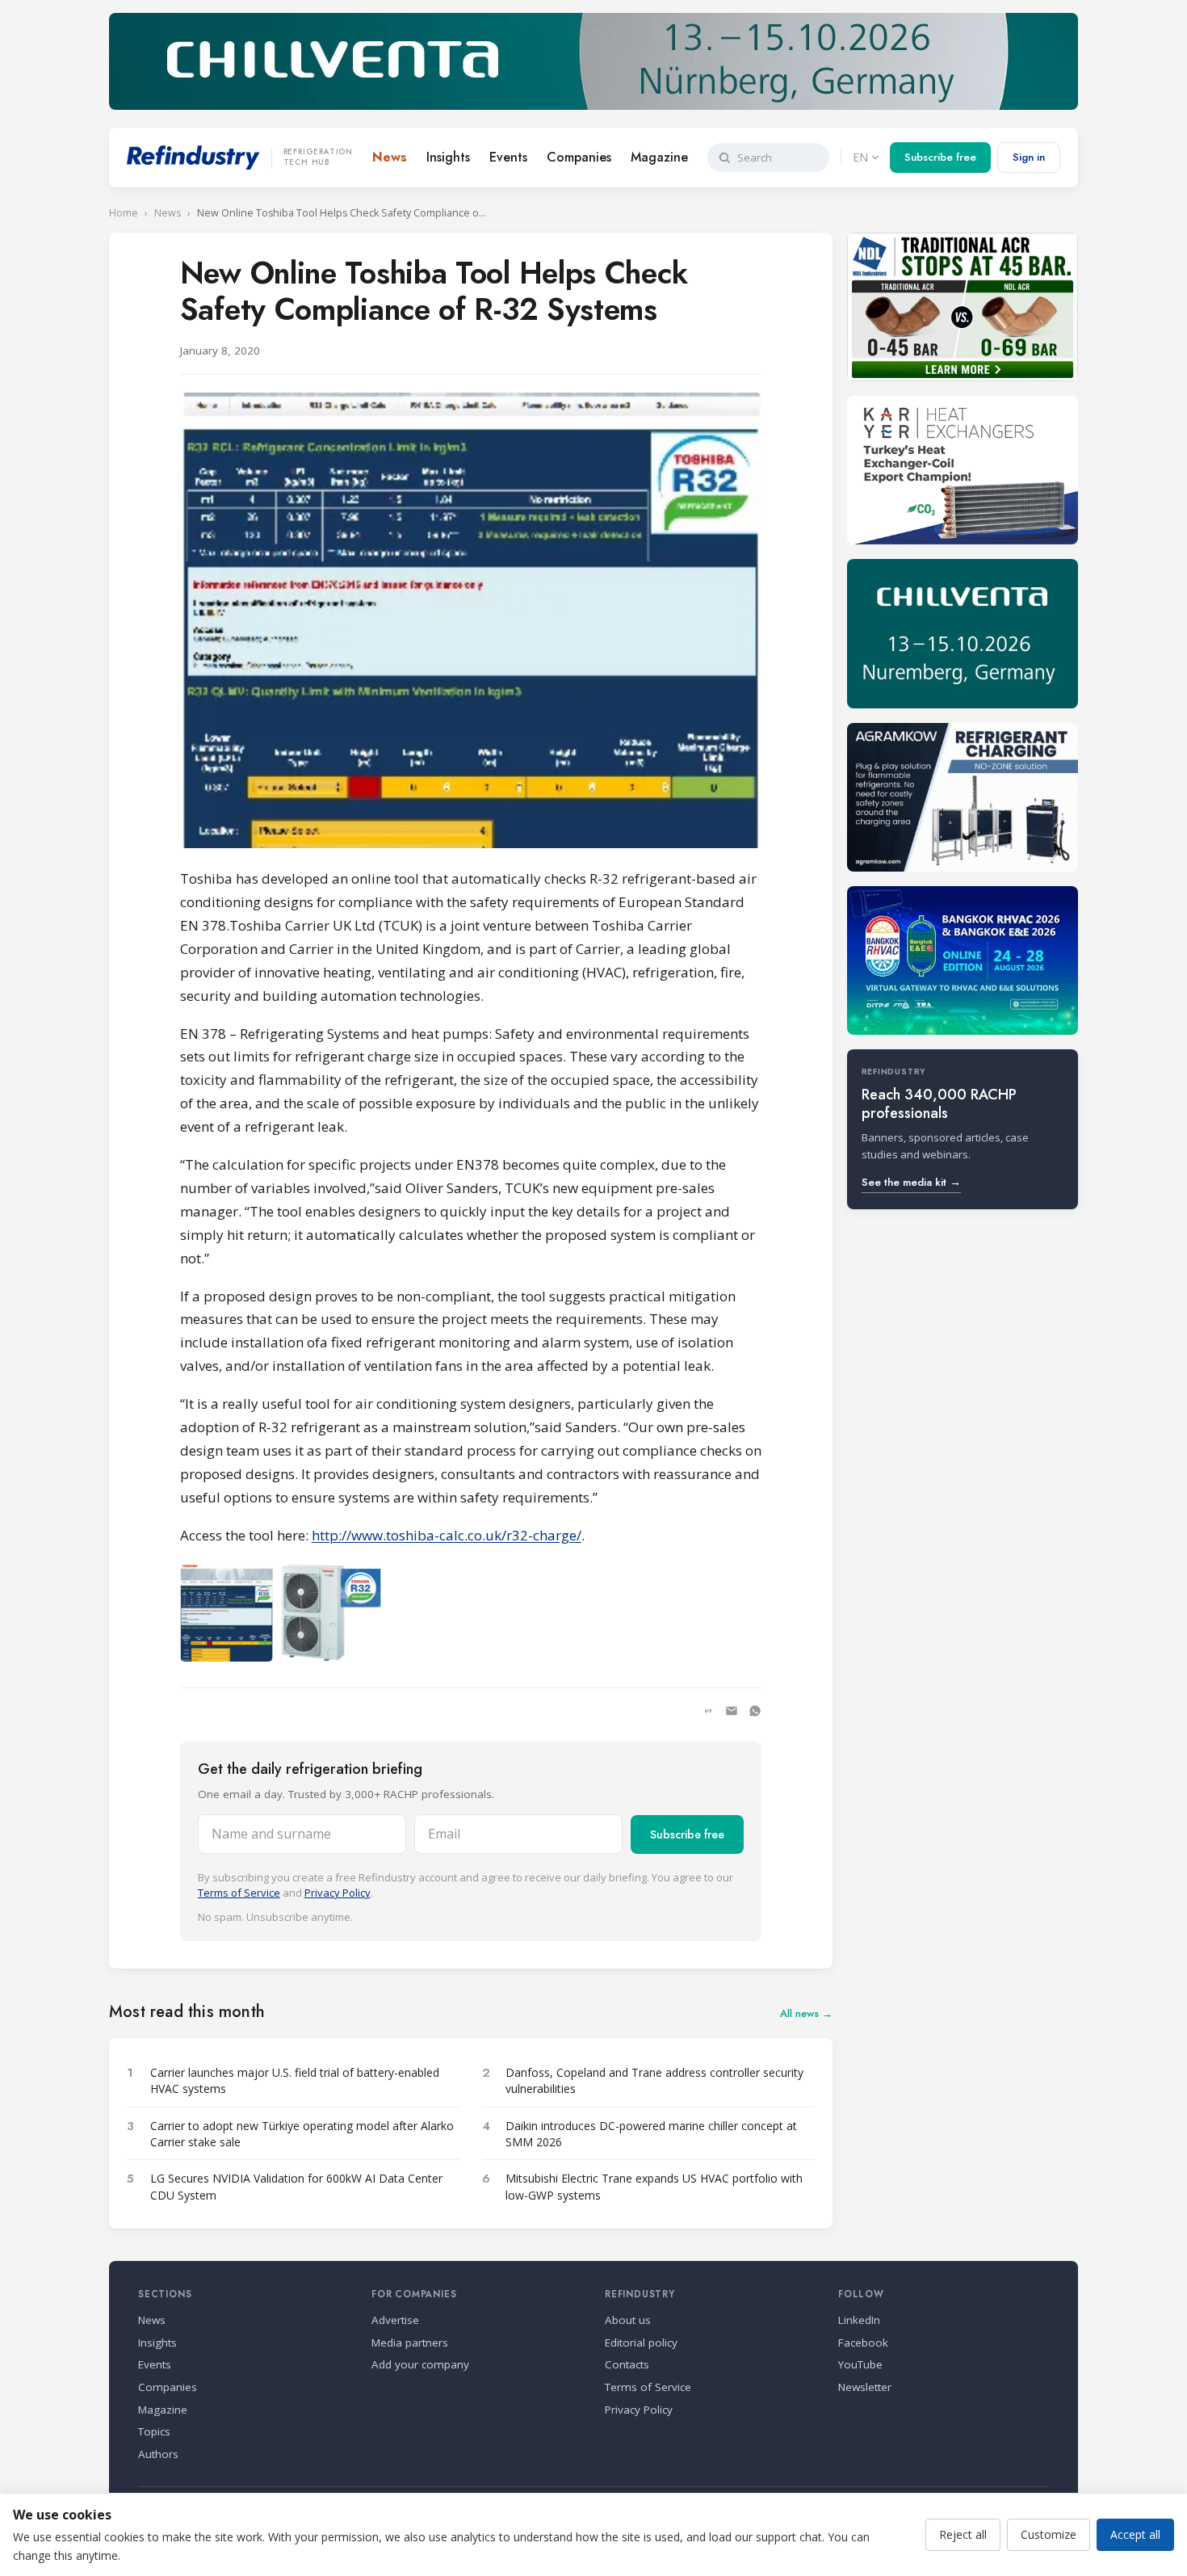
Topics (154, 2431)
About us (628, 2320)
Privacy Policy (338, 1893)
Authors (158, 2454)
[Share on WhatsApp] (755, 1711)
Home (124, 213)
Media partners (410, 2343)
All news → (806, 2013)
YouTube (860, 2364)
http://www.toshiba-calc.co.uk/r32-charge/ (447, 1535)
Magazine (659, 157)
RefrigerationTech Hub (318, 158)
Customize (1049, 2534)
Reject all (963, 2534)
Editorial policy (641, 2343)
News (390, 157)
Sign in (1029, 157)
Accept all (1135, 2534)
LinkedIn (859, 2320)
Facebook (863, 2343)
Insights (448, 157)
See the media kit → (911, 1182)
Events (508, 157)
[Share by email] (732, 1711)
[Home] (193, 158)
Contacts (627, 2364)
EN (860, 157)
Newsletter (865, 2387)
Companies (579, 157)
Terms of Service (239, 1893)
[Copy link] (708, 1711)
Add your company (420, 2364)
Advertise (395, 2320)
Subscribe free (940, 157)
